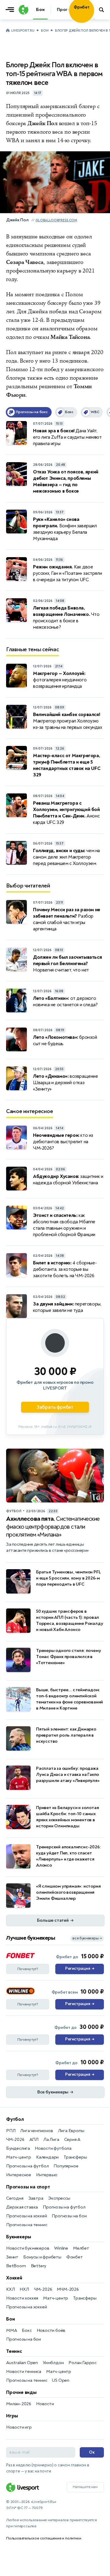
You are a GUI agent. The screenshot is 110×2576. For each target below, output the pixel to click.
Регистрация (80, 1969)
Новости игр (19, 2427)
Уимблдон (53, 2363)
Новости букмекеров (28, 2248)
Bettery (39, 2266)
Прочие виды (21, 2392)
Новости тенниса (24, 2372)
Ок (92, 2452)
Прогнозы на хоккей (26, 2216)
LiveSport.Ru (23, 31)
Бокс (27, 2330)
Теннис (14, 2351)
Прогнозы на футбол (27, 2166)
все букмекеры (87, 1938)
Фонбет (75, 2257)
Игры (12, 2416)
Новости (45, 2404)
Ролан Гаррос (82, 2363)
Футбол (15, 2119)
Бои (45, 31)
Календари (47, 2157)
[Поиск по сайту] (102, 10)
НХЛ (24, 2289)
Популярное (66, 2166)
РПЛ (11, 2131)
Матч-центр (19, 2157)
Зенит (12, 2257)
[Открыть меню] (11, 10)
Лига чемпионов (37, 2131)
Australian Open (22, 2363)
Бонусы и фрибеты (42, 2257)
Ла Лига (51, 2140)
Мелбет (81, 2248)
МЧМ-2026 (68, 2289)
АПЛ (34, 2140)
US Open (61, 2380)
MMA (11, 2330)
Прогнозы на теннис (27, 2225)
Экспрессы (59, 2198)
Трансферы (75, 2157)
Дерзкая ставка (22, 2207)
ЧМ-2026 (15, 2140)
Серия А (72, 2140)
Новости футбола (53, 2148)
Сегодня (15, 2198)
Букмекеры (19, 2237)
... (94, 18)
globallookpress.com (56, 220)
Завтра (36, 2198)
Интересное (19, 2175)
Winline (61, 2248)
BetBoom (16, 2266)
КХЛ (10, 2289)
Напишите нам (85, 2487)
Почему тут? (28, 1969)
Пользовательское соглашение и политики (44, 2538)
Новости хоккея (22, 2298)
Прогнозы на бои (69, 2216)
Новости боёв (51, 2330)
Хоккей (14, 2278)
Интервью (47, 2175)
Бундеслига (18, 2148)
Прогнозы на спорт (28, 2187)
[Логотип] (23, 10)
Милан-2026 (19, 2404)
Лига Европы (71, 2131)
